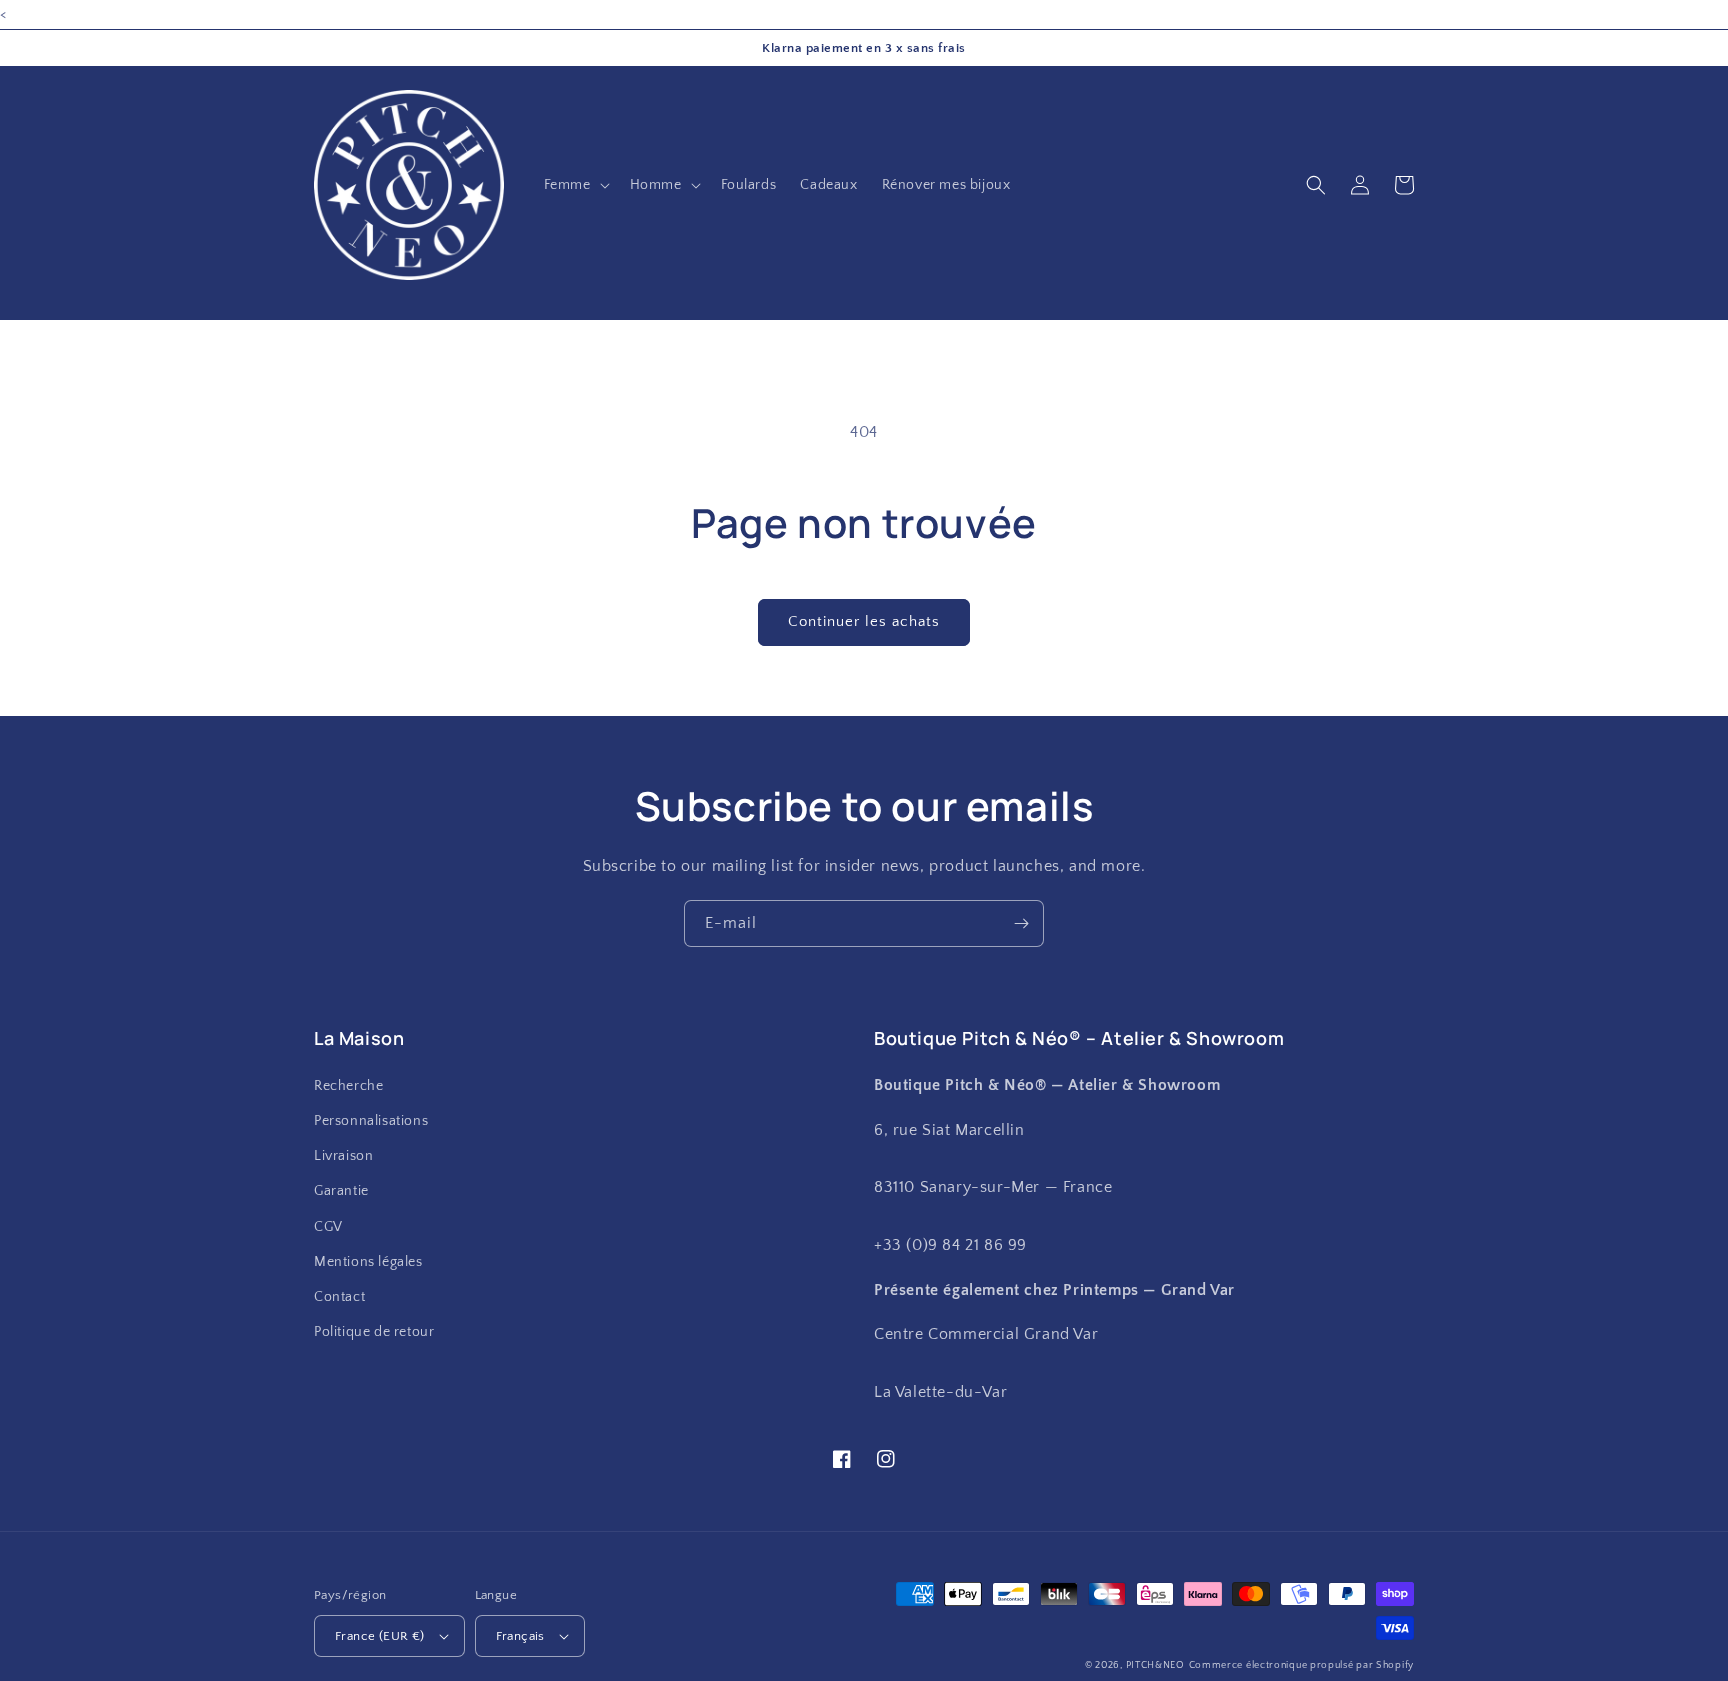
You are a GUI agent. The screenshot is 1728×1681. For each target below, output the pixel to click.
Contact (339, 1297)
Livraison (343, 1156)
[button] (575, 185)
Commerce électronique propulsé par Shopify (1301, 1665)
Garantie (341, 1191)
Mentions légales (368, 1262)
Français (520, 1636)
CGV (328, 1227)
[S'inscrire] (1021, 923)
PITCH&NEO (1155, 1665)
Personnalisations (371, 1121)
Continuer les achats (864, 621)
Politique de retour (374, 1332)
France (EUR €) (380, 1636)
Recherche (348, 1086)
